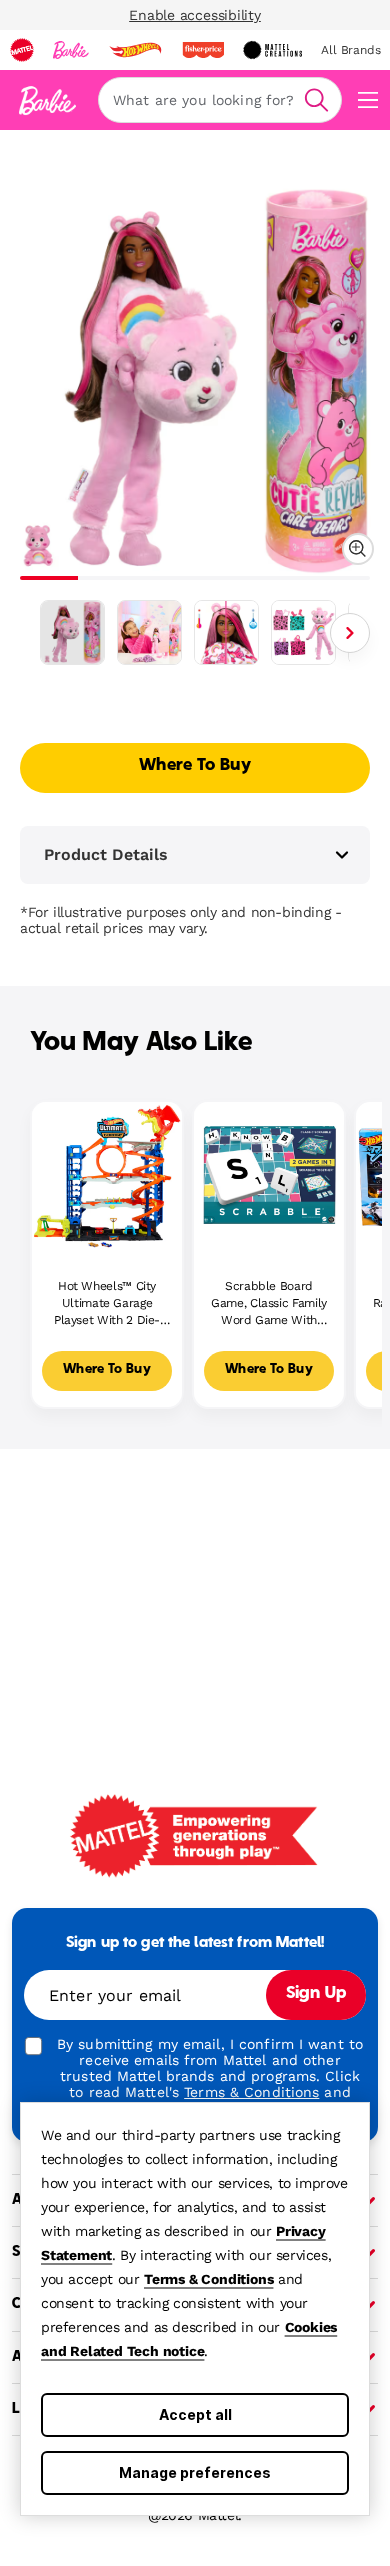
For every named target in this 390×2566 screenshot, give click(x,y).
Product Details (106, 854)
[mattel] (22, 50)
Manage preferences (195, 2472)
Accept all (195, 2414)
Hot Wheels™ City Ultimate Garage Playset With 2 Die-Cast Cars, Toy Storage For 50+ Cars (107, 1303)
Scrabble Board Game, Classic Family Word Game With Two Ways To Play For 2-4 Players (269, 1303)
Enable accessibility (195, 15)
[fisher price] (203, 50)
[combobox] (220, 100)
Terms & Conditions (208, 2279)
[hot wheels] (135, 50)
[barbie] (71, 50)
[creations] (272, 50)
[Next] (350, 633)
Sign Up (316, 1994)
